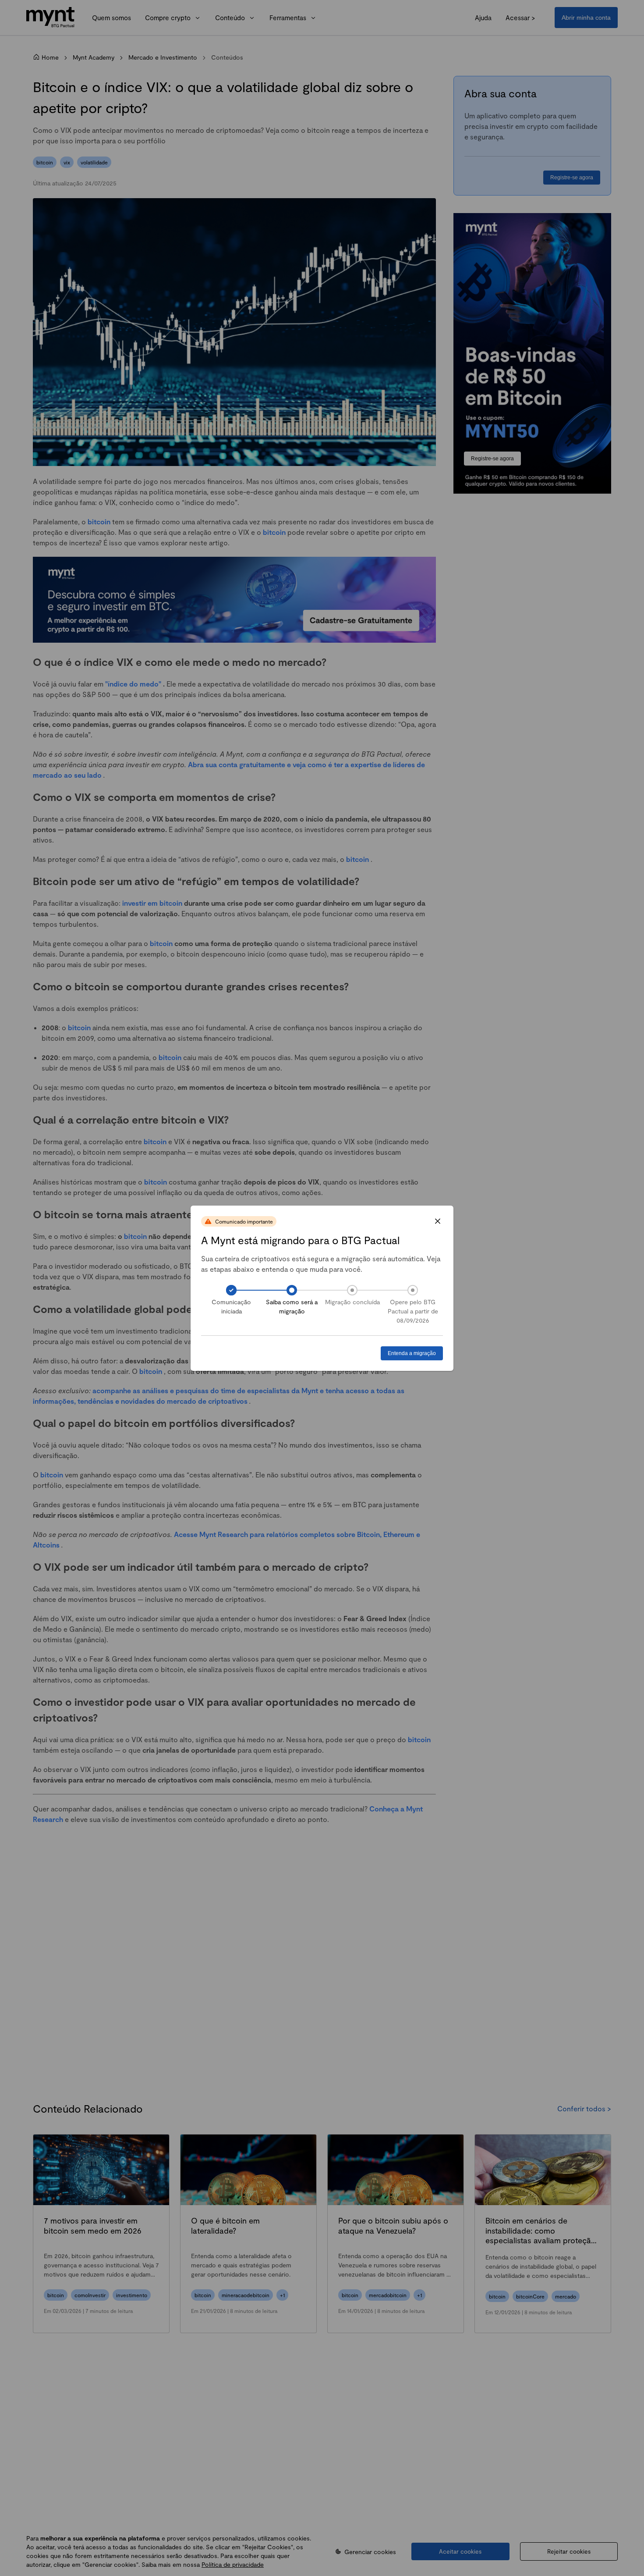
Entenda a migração (412, 1353)
